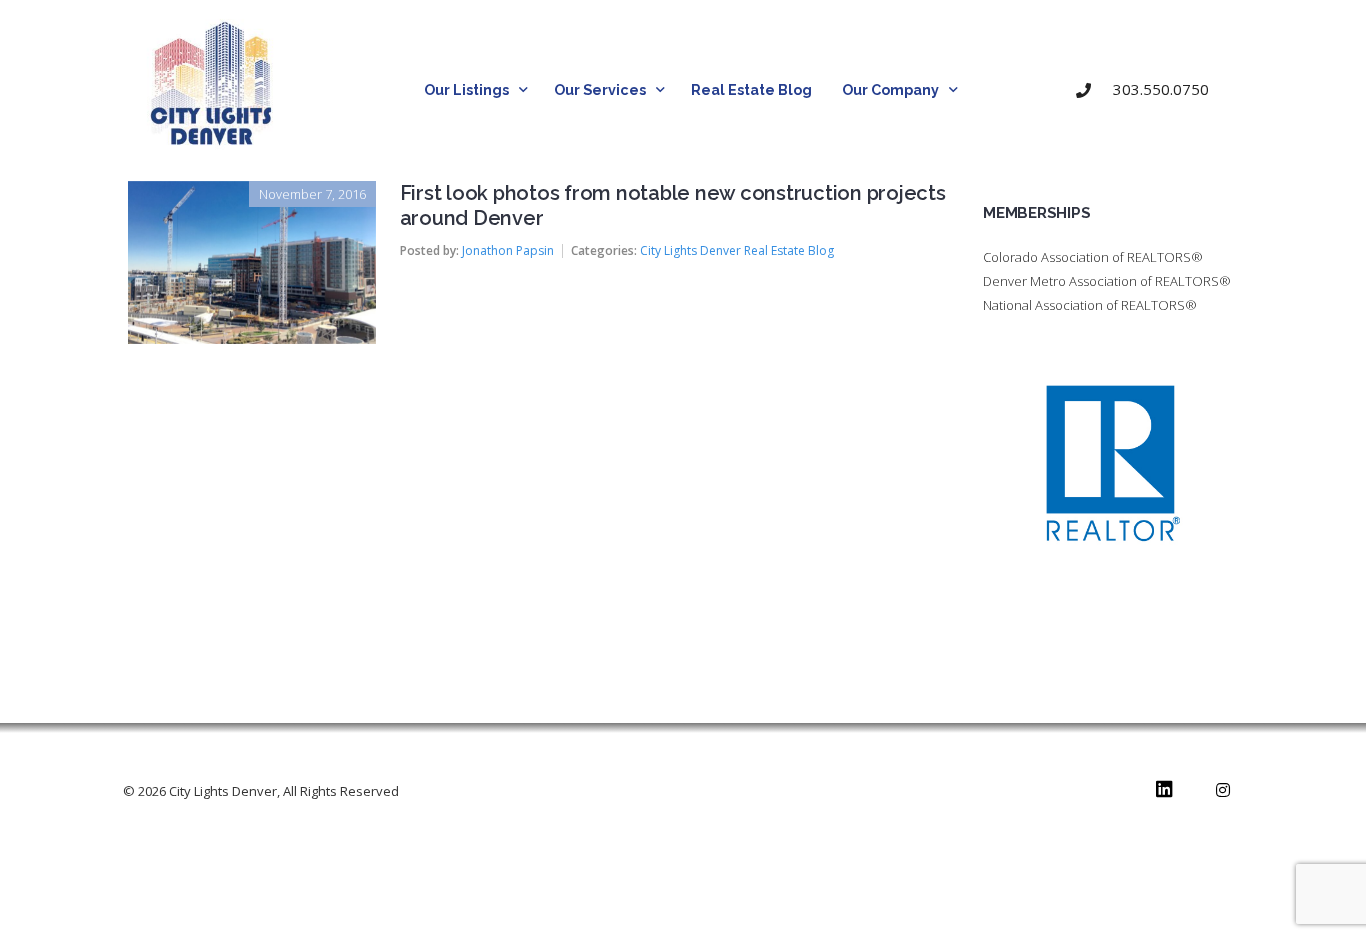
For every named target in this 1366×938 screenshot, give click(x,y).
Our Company (890, 90)
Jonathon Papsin (508, 250)
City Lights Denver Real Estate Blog (737, 250)
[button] (1151, 90)
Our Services (600, 90)
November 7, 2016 (312, 194)
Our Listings (466, 90)
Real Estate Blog (751, 90)
